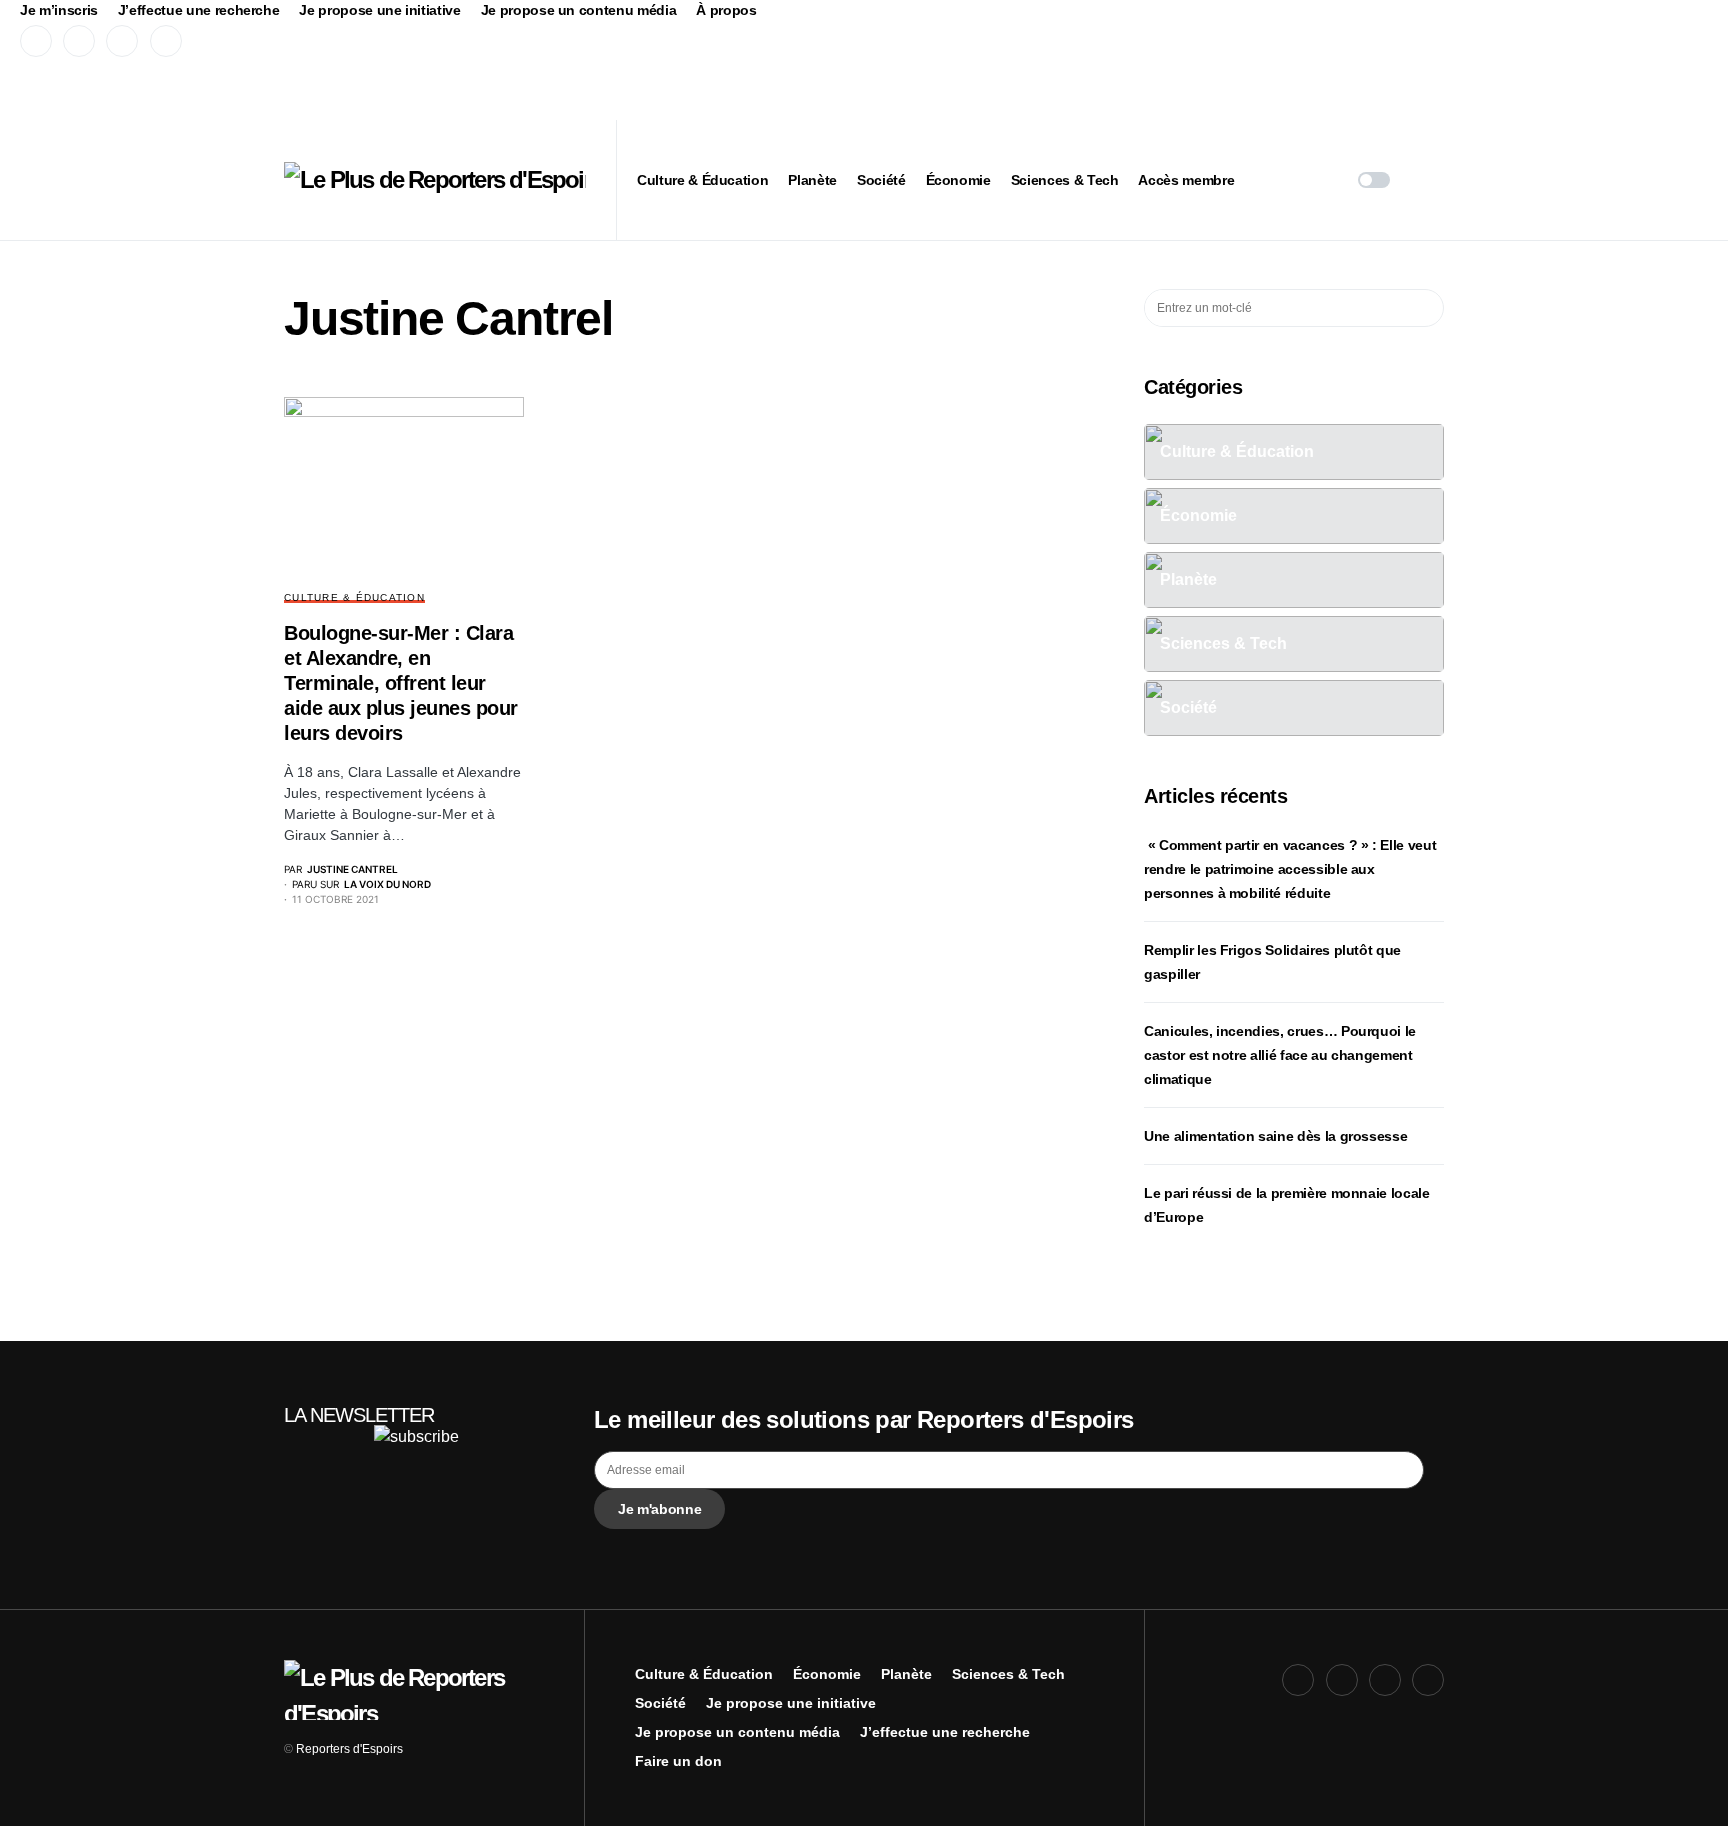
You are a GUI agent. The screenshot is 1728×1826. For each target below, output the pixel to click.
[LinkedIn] (166, 41)
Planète (906, 1674)
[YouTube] (122, 41)
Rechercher (1427, 308)
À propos (726, 10)
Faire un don (678, 1761)
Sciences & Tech (1008, 1674)
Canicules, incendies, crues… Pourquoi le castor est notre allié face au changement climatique (1280, 1055)
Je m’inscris (59, 10)
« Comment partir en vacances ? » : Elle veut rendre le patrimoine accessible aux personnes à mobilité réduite (1290, 869)
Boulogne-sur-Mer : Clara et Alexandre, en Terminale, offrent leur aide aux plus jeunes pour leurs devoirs (401, 683)
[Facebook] (36, 41)
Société (660, 1703)
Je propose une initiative (379, 10)
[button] (1374, 180)
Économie (827, 1674)
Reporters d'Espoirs (349, 1749)
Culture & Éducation (354, 597)
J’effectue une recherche (199, 10)
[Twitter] (79, 41)
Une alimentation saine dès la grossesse (1275, 1136)
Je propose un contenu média (579, 10)
